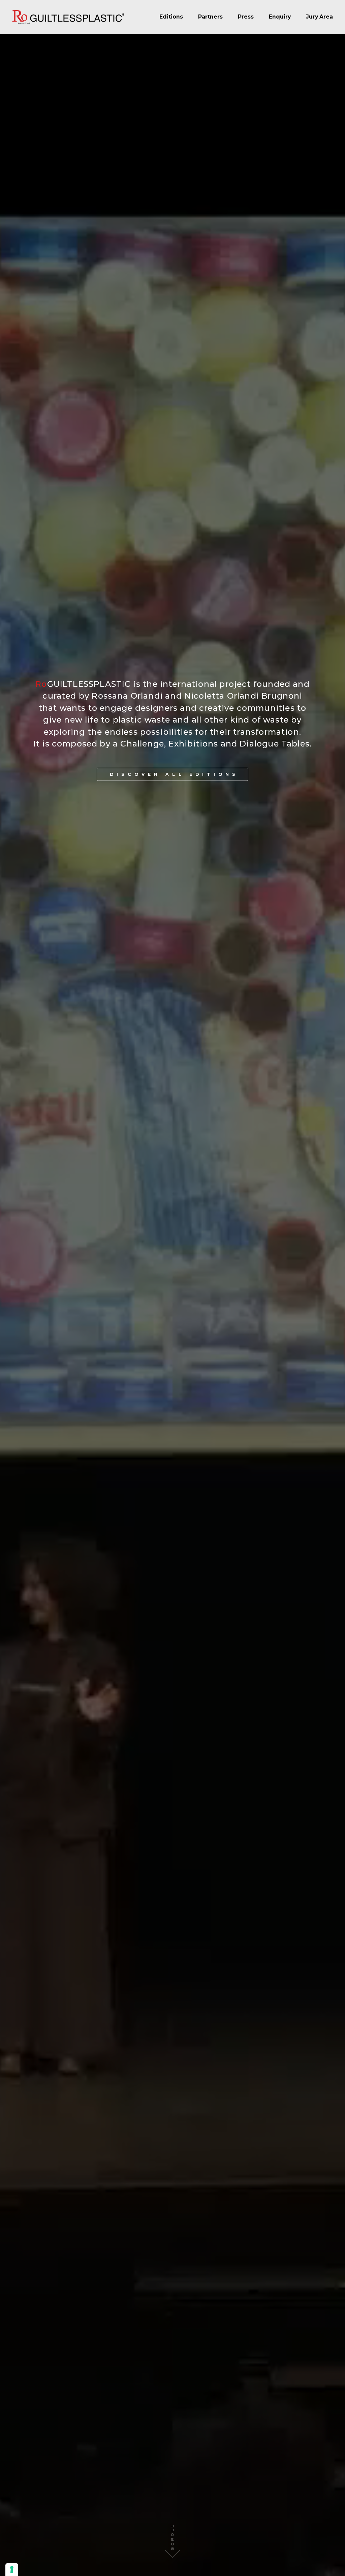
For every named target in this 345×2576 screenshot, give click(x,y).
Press (246, 17)
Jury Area (319, 17)
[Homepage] (68, 17)
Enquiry (280, 17)
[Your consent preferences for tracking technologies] (12, 2570)
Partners (210, 17)
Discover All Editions (174, 774)
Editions (171, 17)
